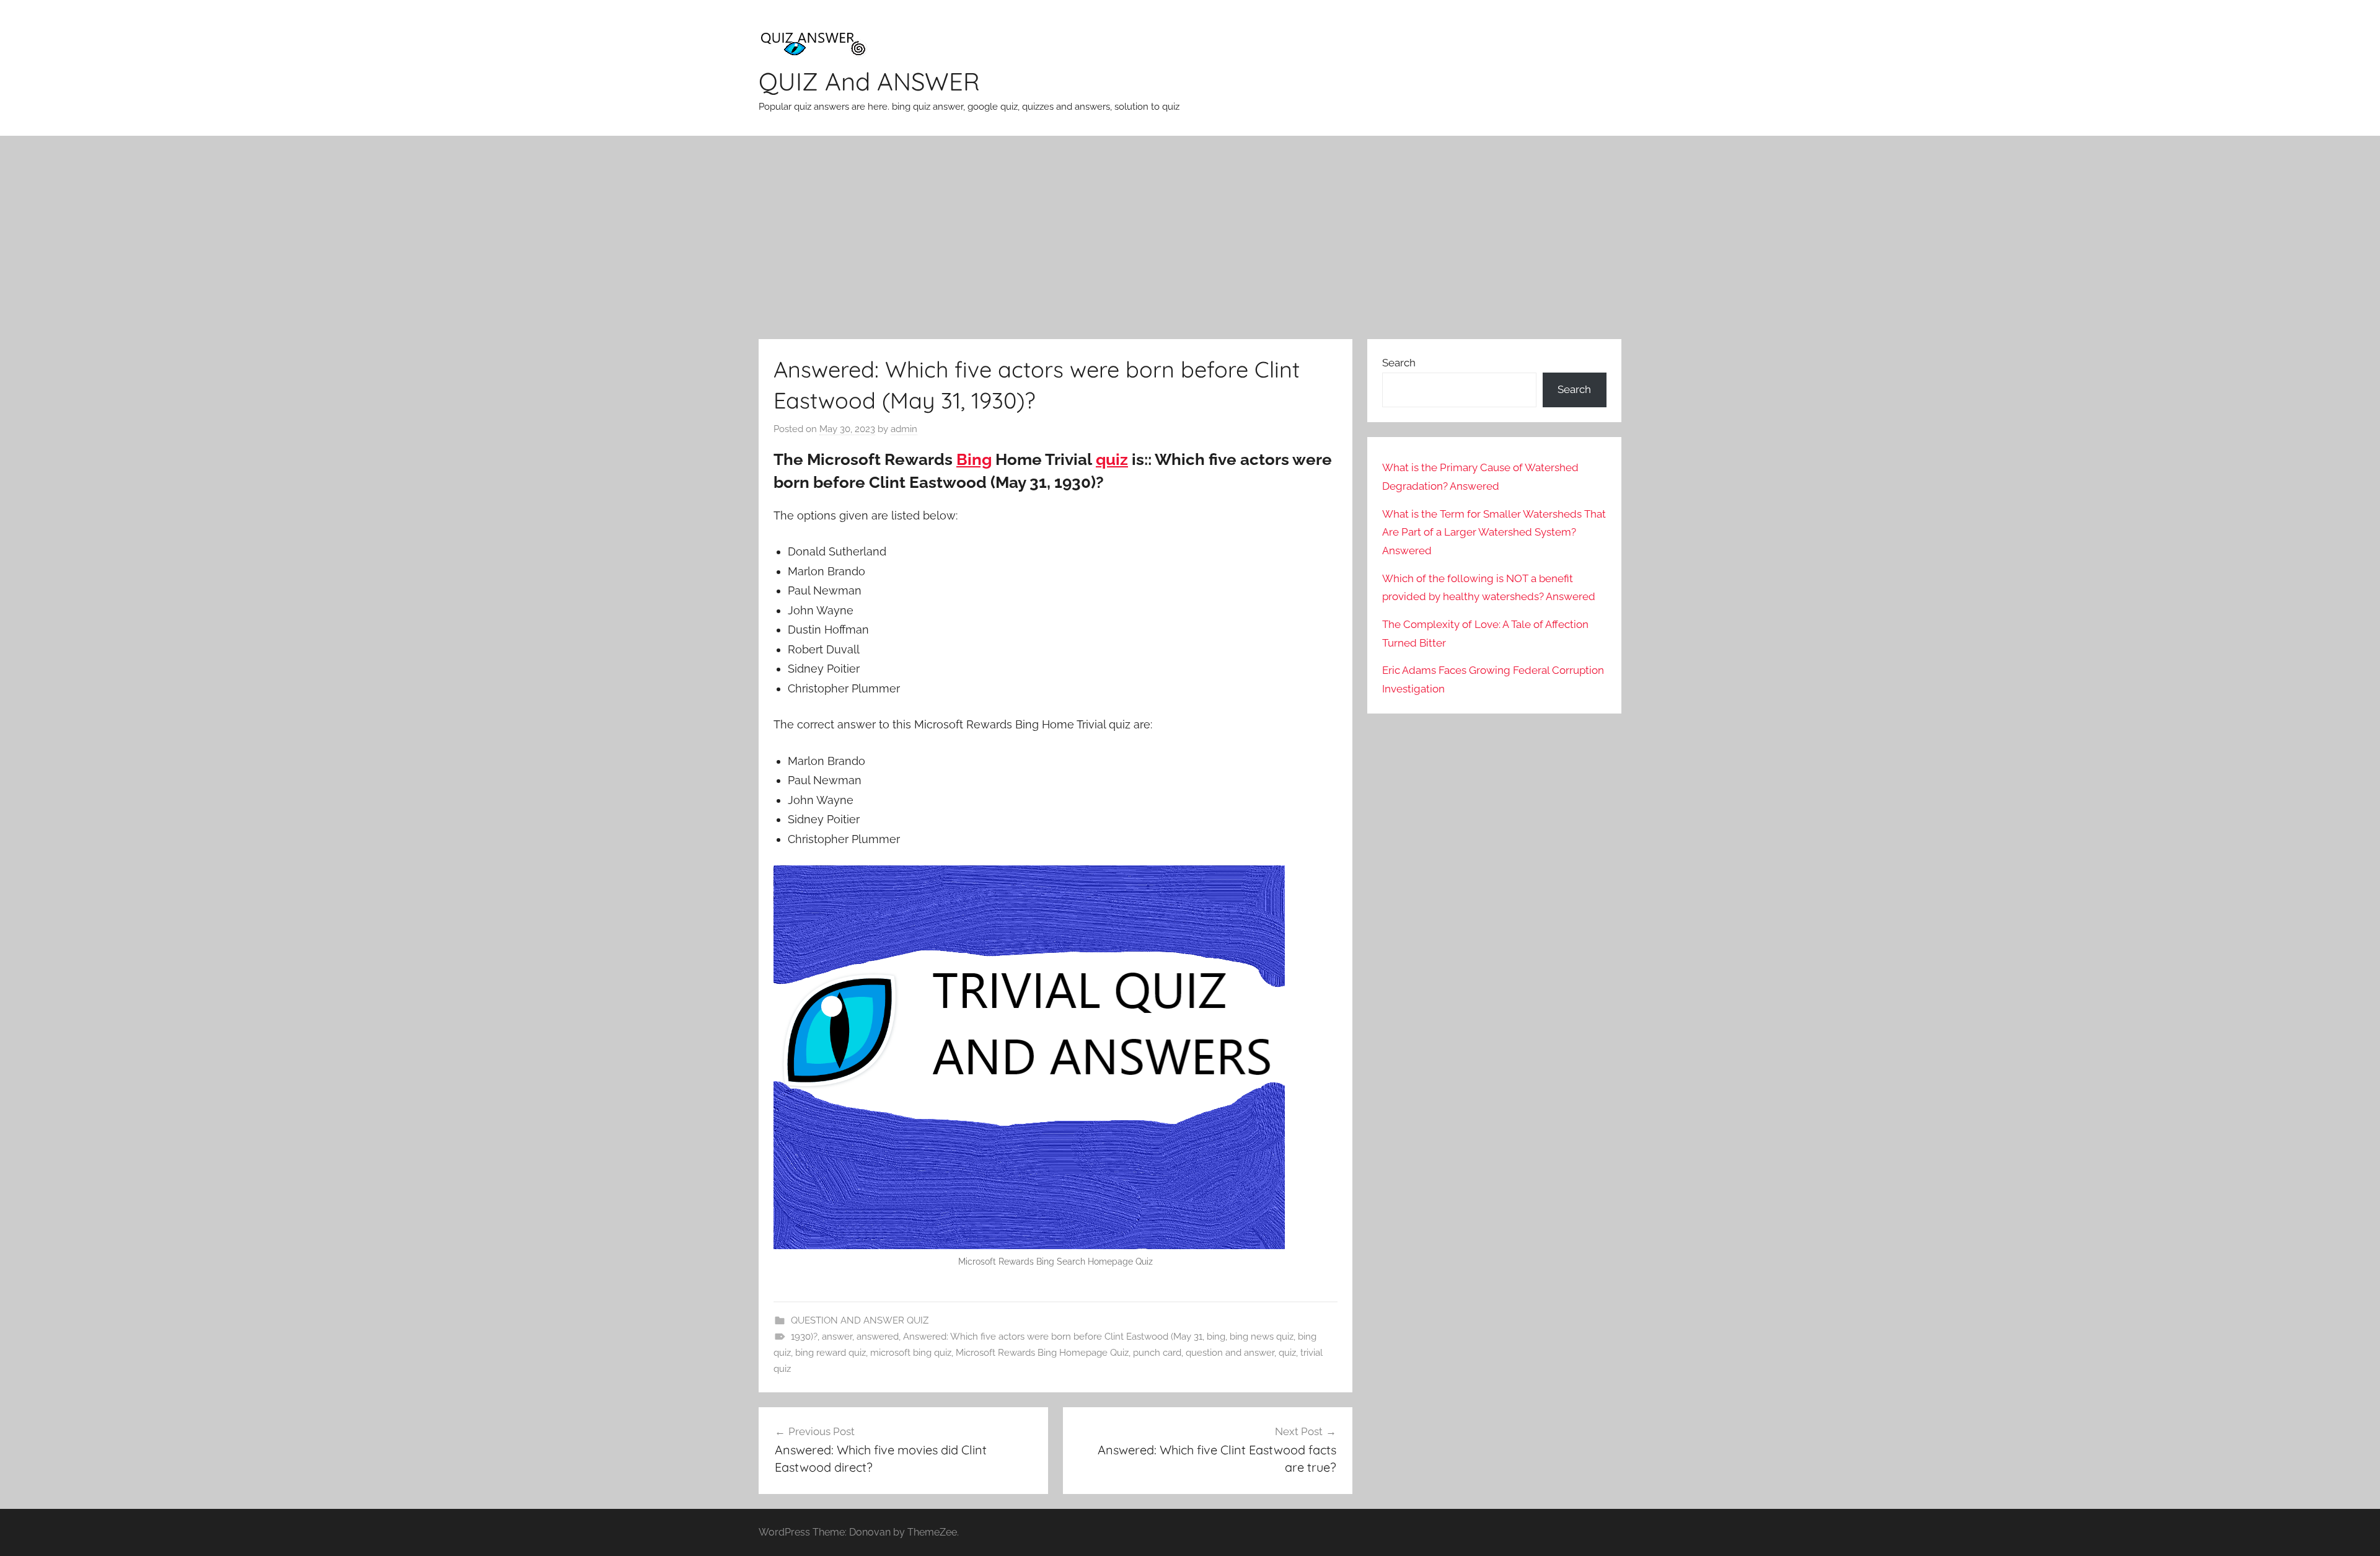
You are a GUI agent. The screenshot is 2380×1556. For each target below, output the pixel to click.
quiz (1112, 459)
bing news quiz (1262, 1337)
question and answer (1230, 1353)
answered (878, 1337)
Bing (974, 459)
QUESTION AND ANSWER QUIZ (860, 1320)
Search (1399, 363)
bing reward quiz (831, 1353)
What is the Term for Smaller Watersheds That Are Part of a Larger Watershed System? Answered (1494, 533)
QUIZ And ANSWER (869, 81)
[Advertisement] (1190, 237)
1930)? (804, 1337)
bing (1216, 1337)
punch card (1157, 1353)
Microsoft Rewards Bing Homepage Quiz (1042, 1353)
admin (904, 429)
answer (837, 1337)
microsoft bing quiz (911, 1353)
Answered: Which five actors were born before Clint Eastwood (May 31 (1053, 1337)
